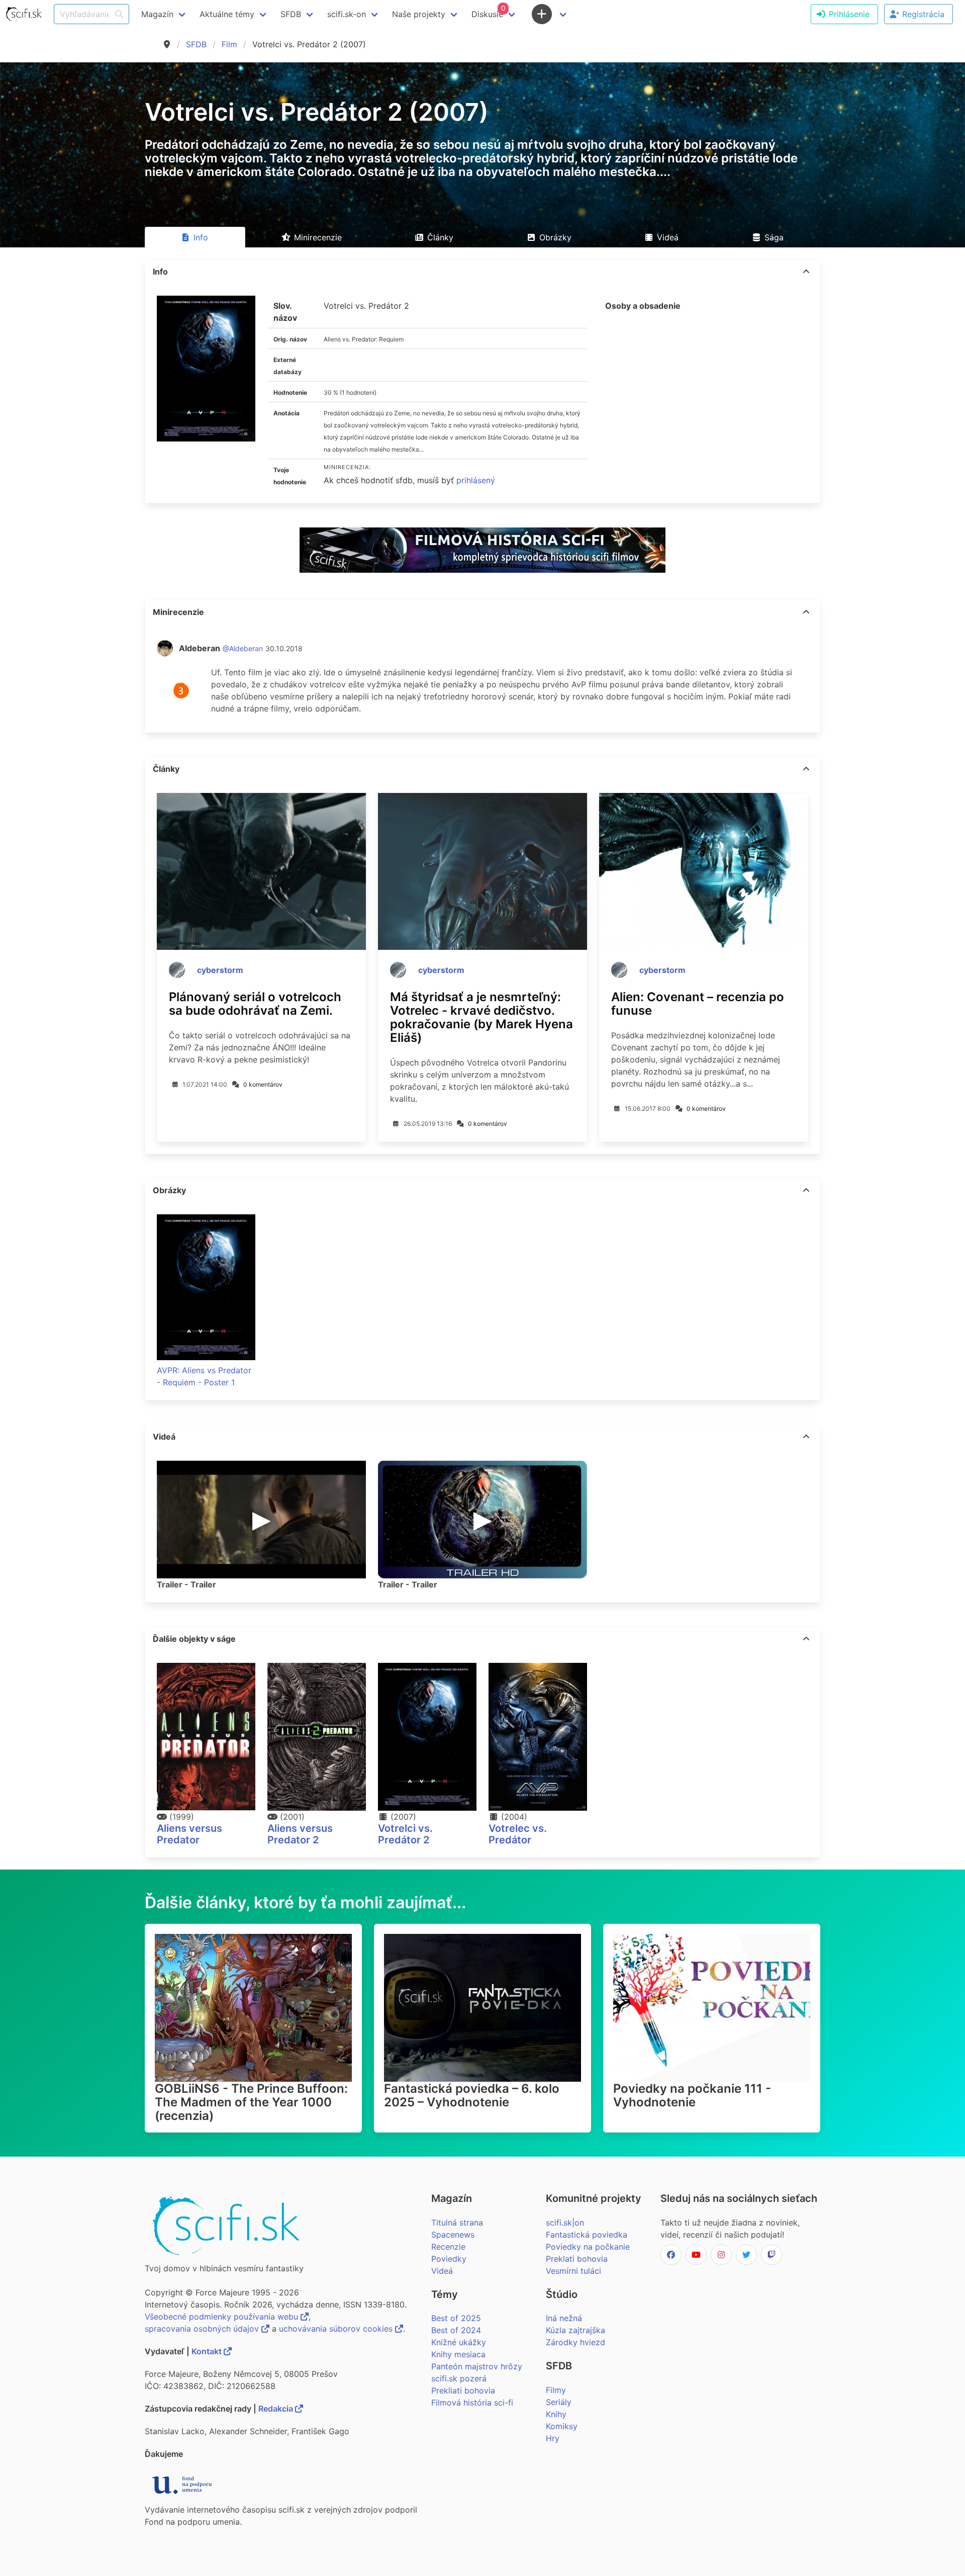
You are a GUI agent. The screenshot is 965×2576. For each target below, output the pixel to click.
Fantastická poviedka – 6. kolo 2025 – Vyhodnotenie (472, 2095)
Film (229, 44)
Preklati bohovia (577, 2259)
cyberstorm (220, 970)
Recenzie (448, 2247)
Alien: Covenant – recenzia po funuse (698, 1004)
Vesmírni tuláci (573, 2271)
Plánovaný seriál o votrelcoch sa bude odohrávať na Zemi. (255, 1004)
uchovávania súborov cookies (337, 2329)
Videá (442, 2271)
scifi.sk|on (565, 2223)
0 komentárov (263, 1084)
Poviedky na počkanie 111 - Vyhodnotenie (692, 2095)
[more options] (806, 272)
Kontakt (208, 2351)
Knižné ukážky (459, 2342)
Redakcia (277, 2409)
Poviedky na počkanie (588, 2247)
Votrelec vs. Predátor (518, 1834)
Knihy (556, 2414)
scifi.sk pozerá (459, 2378)
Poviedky (449, 2259)
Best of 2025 (456, 2318)
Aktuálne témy (227, 14)
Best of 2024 (456, 2330)
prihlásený (476, 480)
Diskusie (488, 12)
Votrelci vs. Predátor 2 (405, 1834)
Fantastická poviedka (587, 2235)
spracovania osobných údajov (203, 2329)
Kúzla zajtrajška (575, 2330)
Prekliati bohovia (463, 2390)
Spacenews (453, 2235)
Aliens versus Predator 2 (300, 1834)
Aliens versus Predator (189, 1834)
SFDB (196, 44)
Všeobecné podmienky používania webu (223, 2317)
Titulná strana (457, 2223)
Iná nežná (564, 2318)
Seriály (559, 2402)
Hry (553, 2438)
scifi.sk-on (347, 14)
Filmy (556, 2390)
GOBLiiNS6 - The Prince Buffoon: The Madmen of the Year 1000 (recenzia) (251, 2102)
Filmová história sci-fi (472, 2403)
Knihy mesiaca (458, 2354)
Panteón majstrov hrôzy (477, 2366)
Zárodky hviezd (575, 2342)
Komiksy (562, 2426)
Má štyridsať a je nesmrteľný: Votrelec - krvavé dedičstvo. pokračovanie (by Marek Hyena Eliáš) (481, 1017)
